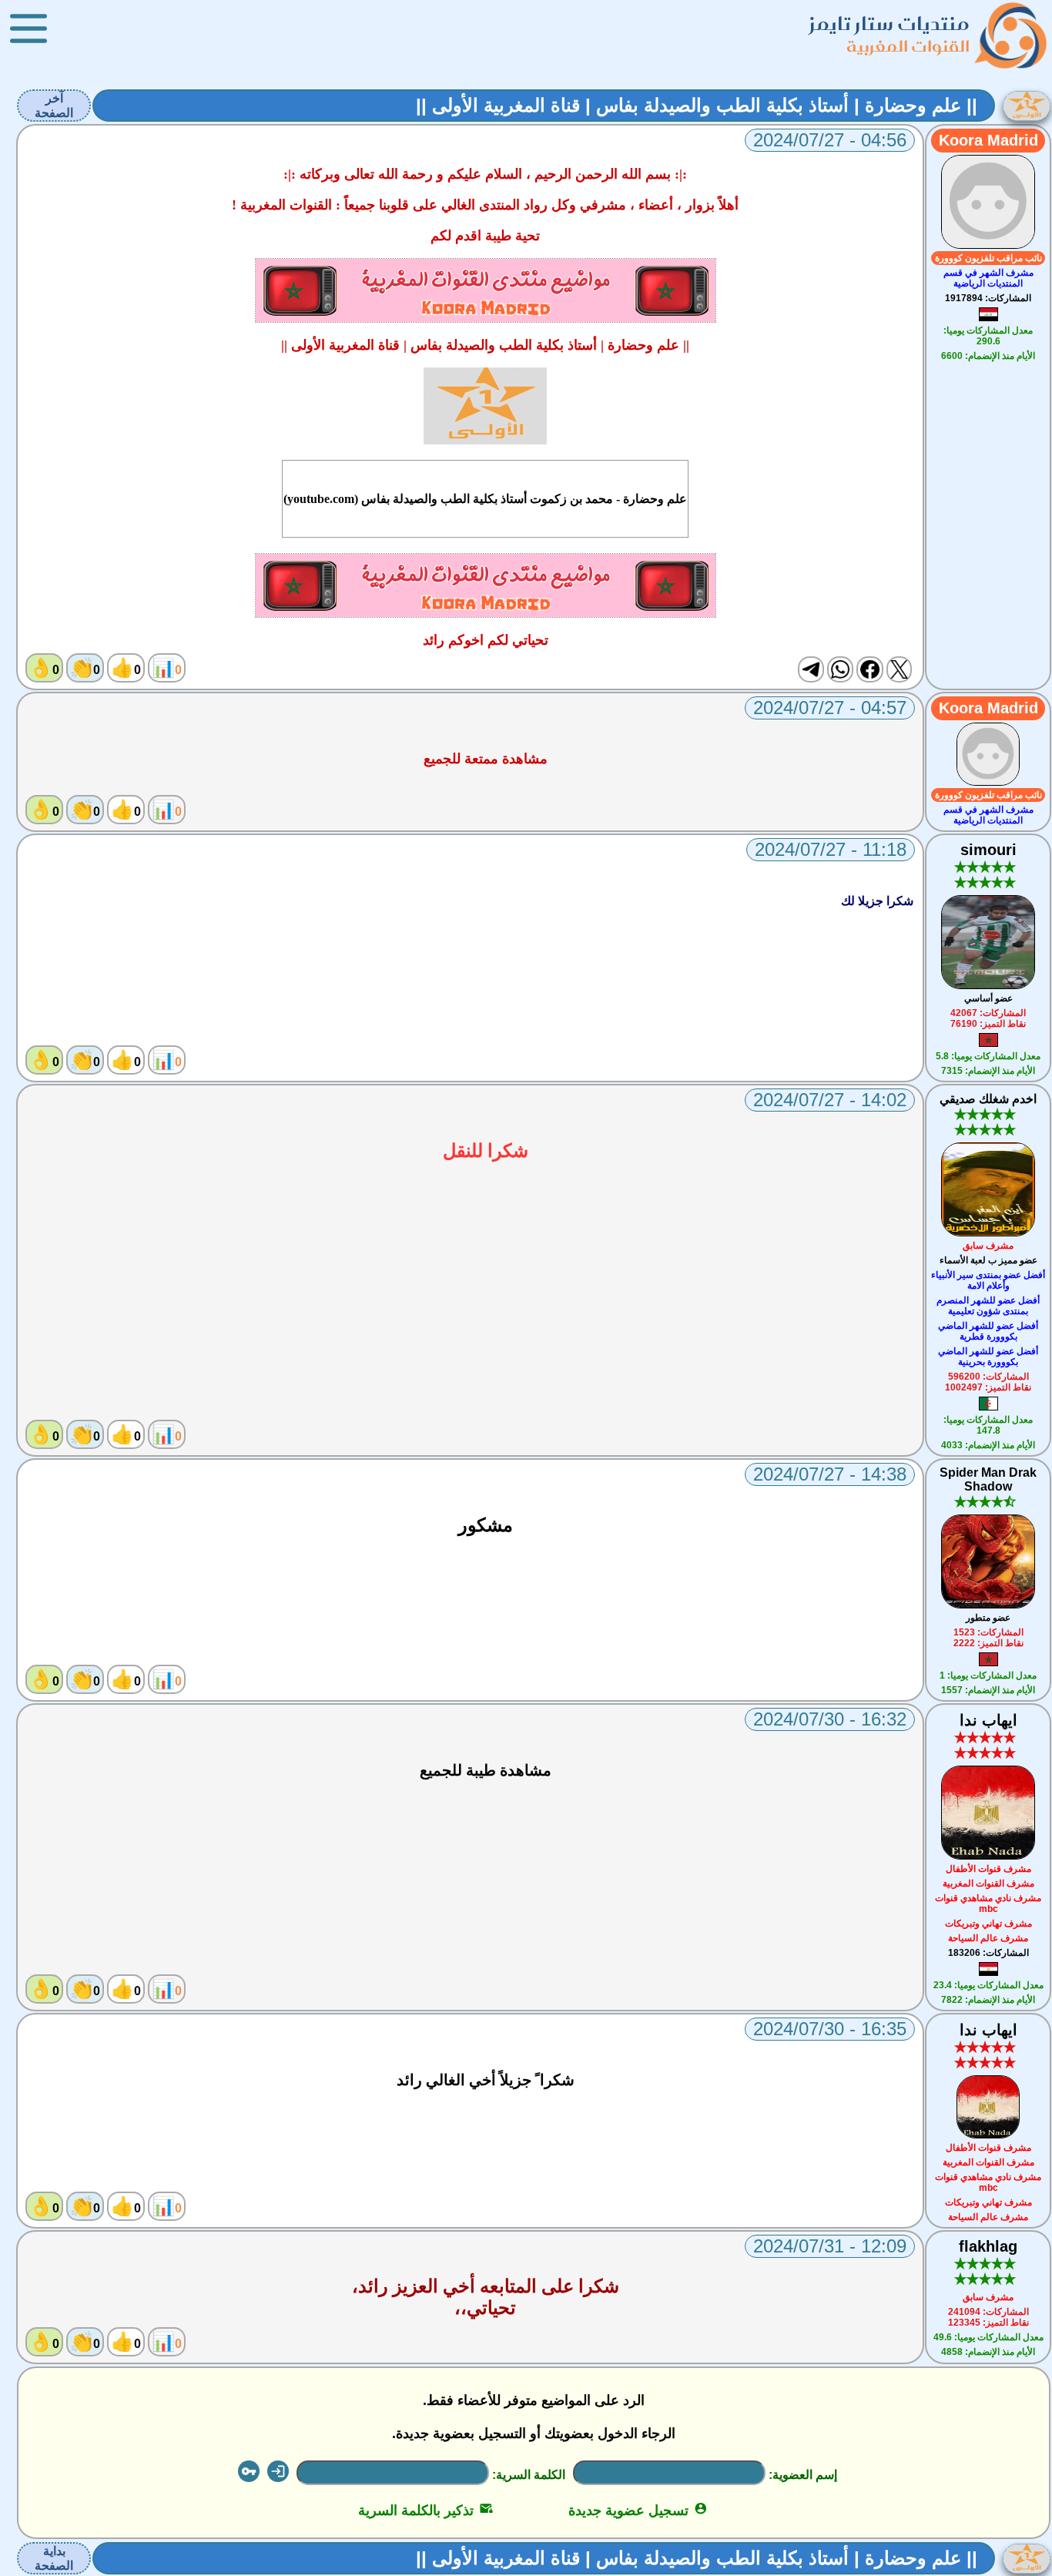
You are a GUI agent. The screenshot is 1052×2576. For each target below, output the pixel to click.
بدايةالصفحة (54, 2558)
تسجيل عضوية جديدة (638, 2511)
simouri (988, 850)
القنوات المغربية (908, 46)
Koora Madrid (988, 140)
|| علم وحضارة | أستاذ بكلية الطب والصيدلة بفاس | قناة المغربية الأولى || (697, 105)
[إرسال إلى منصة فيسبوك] (869, 669)
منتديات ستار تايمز (890, 23)
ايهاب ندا (988, 1720)
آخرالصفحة (54, 106)
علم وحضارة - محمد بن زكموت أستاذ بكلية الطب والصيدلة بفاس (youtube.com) (485, 499)
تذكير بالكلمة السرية (425, 2511)
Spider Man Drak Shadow (988, 1479)
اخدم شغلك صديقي (988, 1099)
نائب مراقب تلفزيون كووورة (988, 258)
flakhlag (988, 2246)
